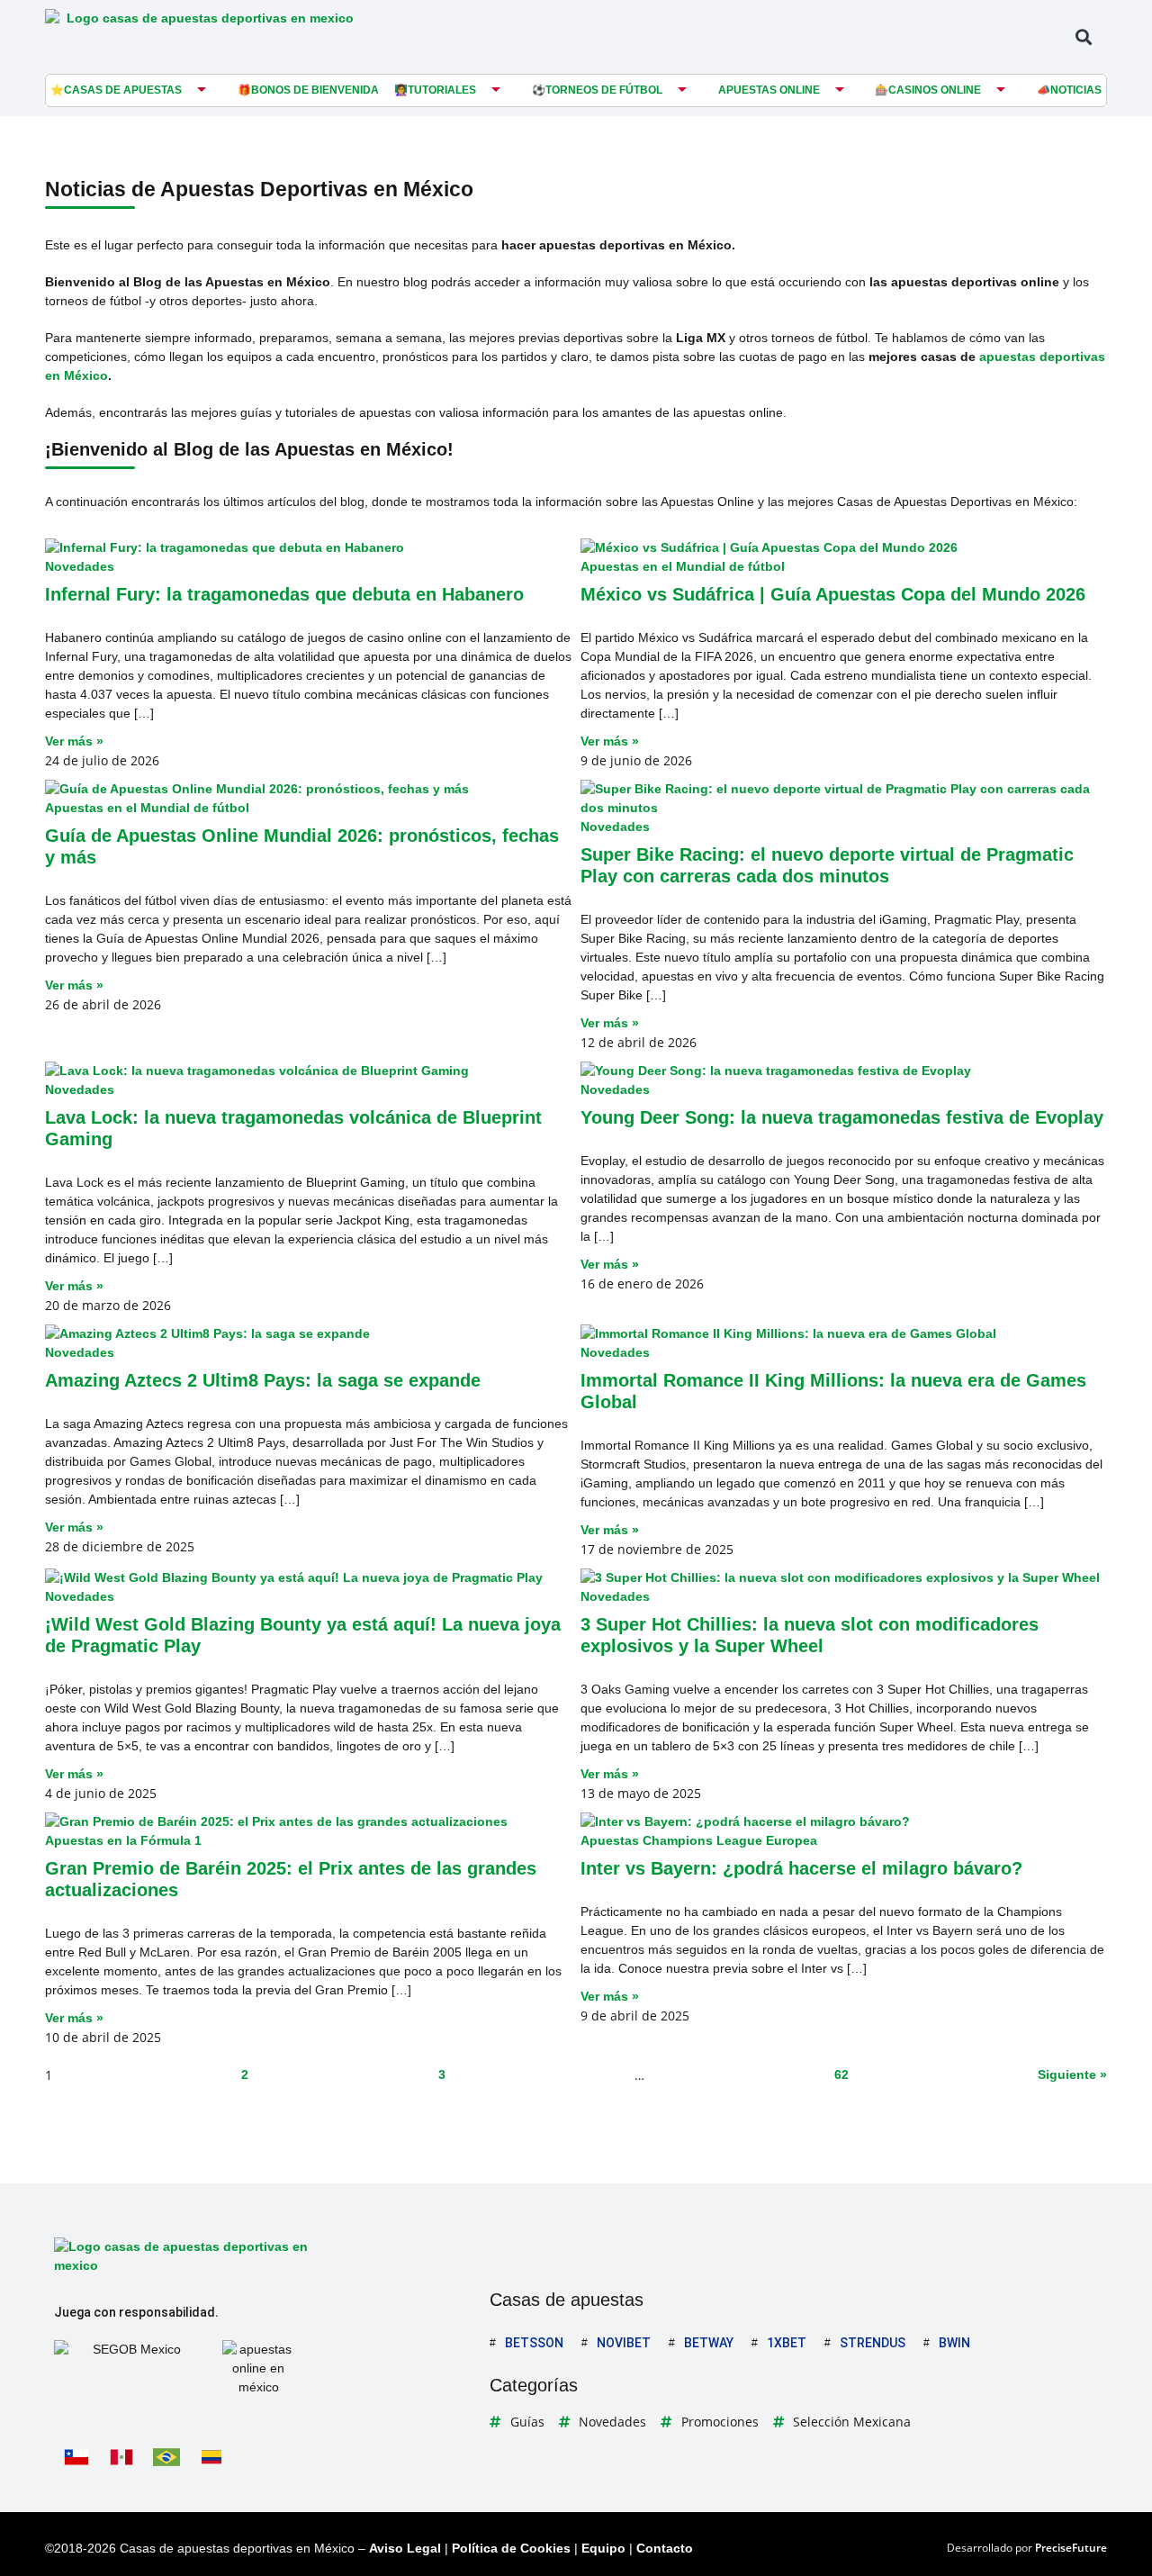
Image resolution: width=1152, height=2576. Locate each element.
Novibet (624, 2343)
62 (841, 2074)
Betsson (534, 2343)
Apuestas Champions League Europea (699, 1840)
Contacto (665, 2548)
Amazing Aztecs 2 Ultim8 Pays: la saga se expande (263, 1380)
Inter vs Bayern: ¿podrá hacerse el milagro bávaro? (801, 1868)
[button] (1083, 36)
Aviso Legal (405, 2548)
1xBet (787, 2343)
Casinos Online (935, 90)
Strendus (873, 2343)
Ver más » (74, 741)
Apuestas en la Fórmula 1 (123, 1840)
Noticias (1076, 90)
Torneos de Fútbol (604, 90)
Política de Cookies (511, 2548)
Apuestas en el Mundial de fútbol (683, 566)
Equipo (603, 2548)
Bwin (954, 2343)
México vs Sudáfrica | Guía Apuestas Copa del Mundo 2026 (833, 594)
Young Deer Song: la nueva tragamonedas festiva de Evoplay (842, 1117)
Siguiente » (1072, 2074)
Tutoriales (442, 90)
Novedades (80, 566)
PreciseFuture (1071, 2548)
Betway (709, 2343)
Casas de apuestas (123, 90)
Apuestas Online (769, 90)
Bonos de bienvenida (315, 90)
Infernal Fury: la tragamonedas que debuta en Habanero (284, 594)
